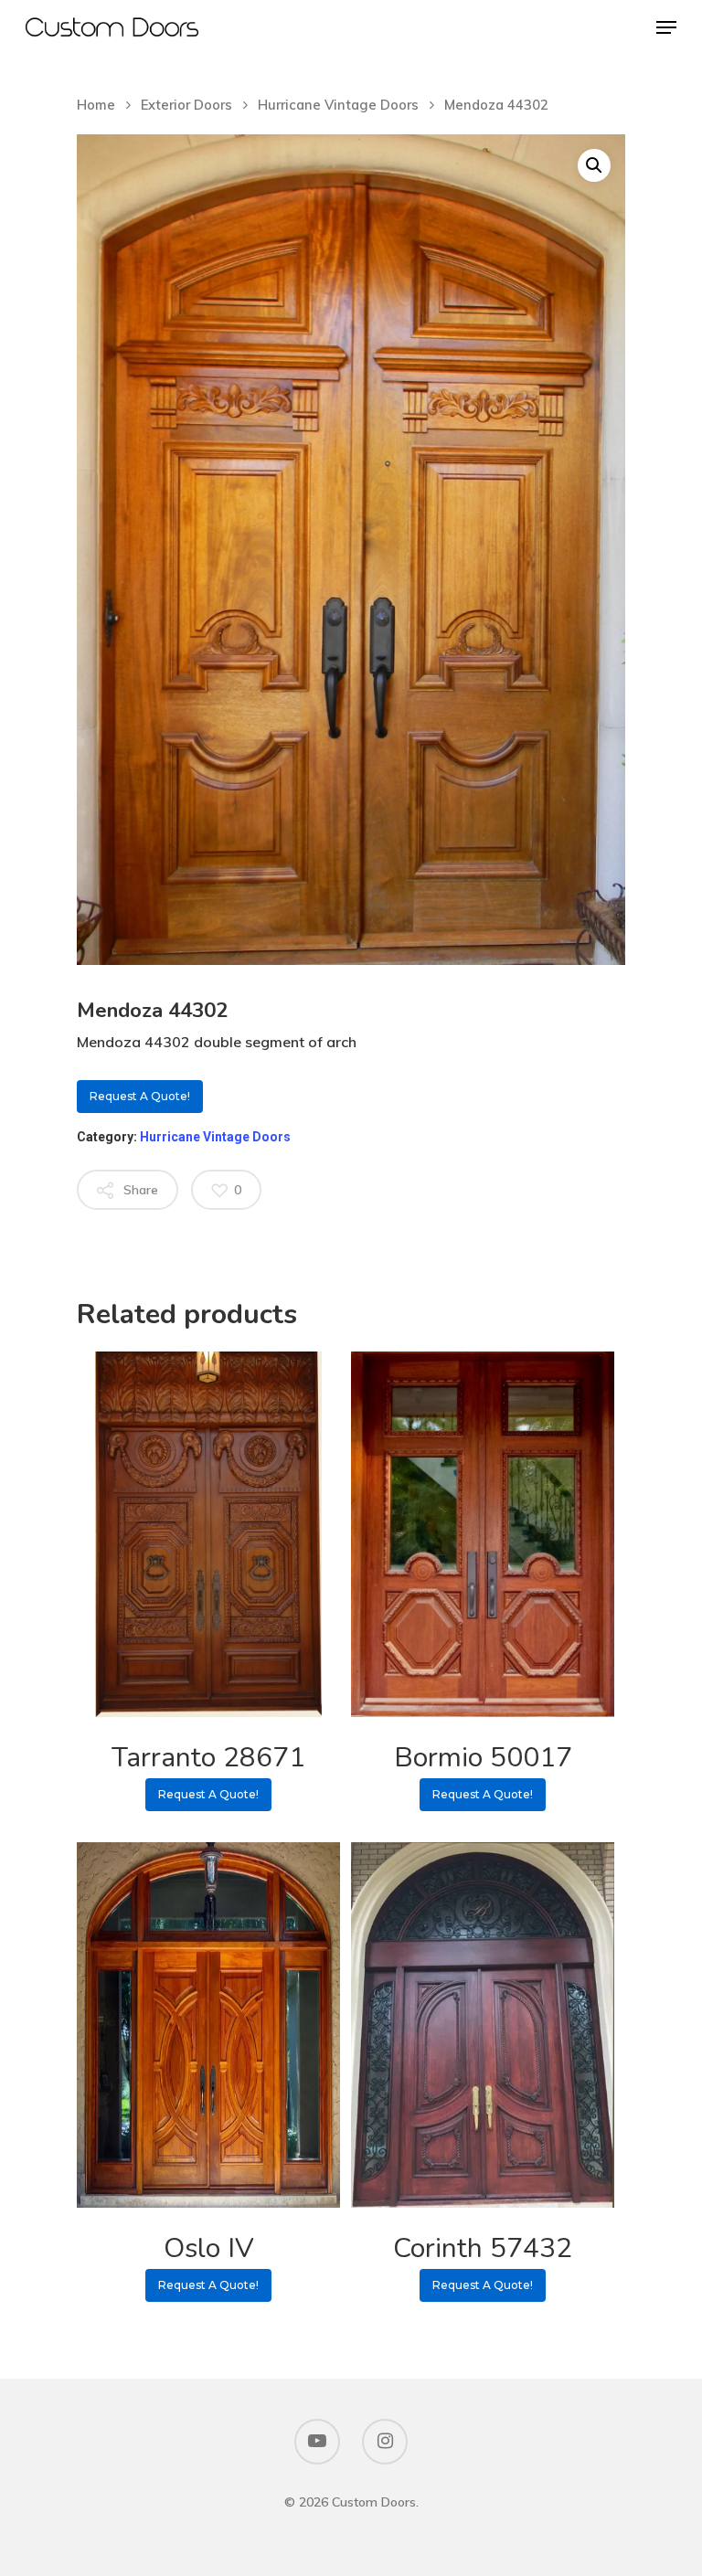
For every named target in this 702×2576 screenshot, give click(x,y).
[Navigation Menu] (666, 27)
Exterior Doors (186, 105)
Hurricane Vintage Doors (338, 105)
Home (96, 105)
